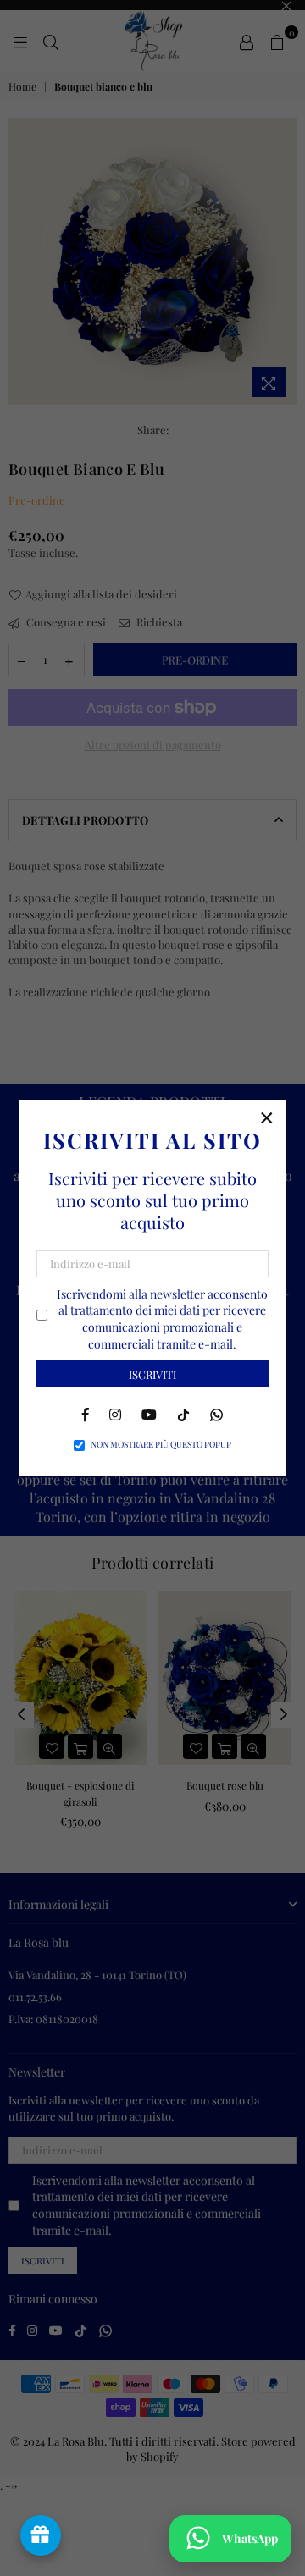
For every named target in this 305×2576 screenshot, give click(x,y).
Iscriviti (152, 1374)
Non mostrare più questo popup (161, 1444)
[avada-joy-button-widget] (41, 2535)
